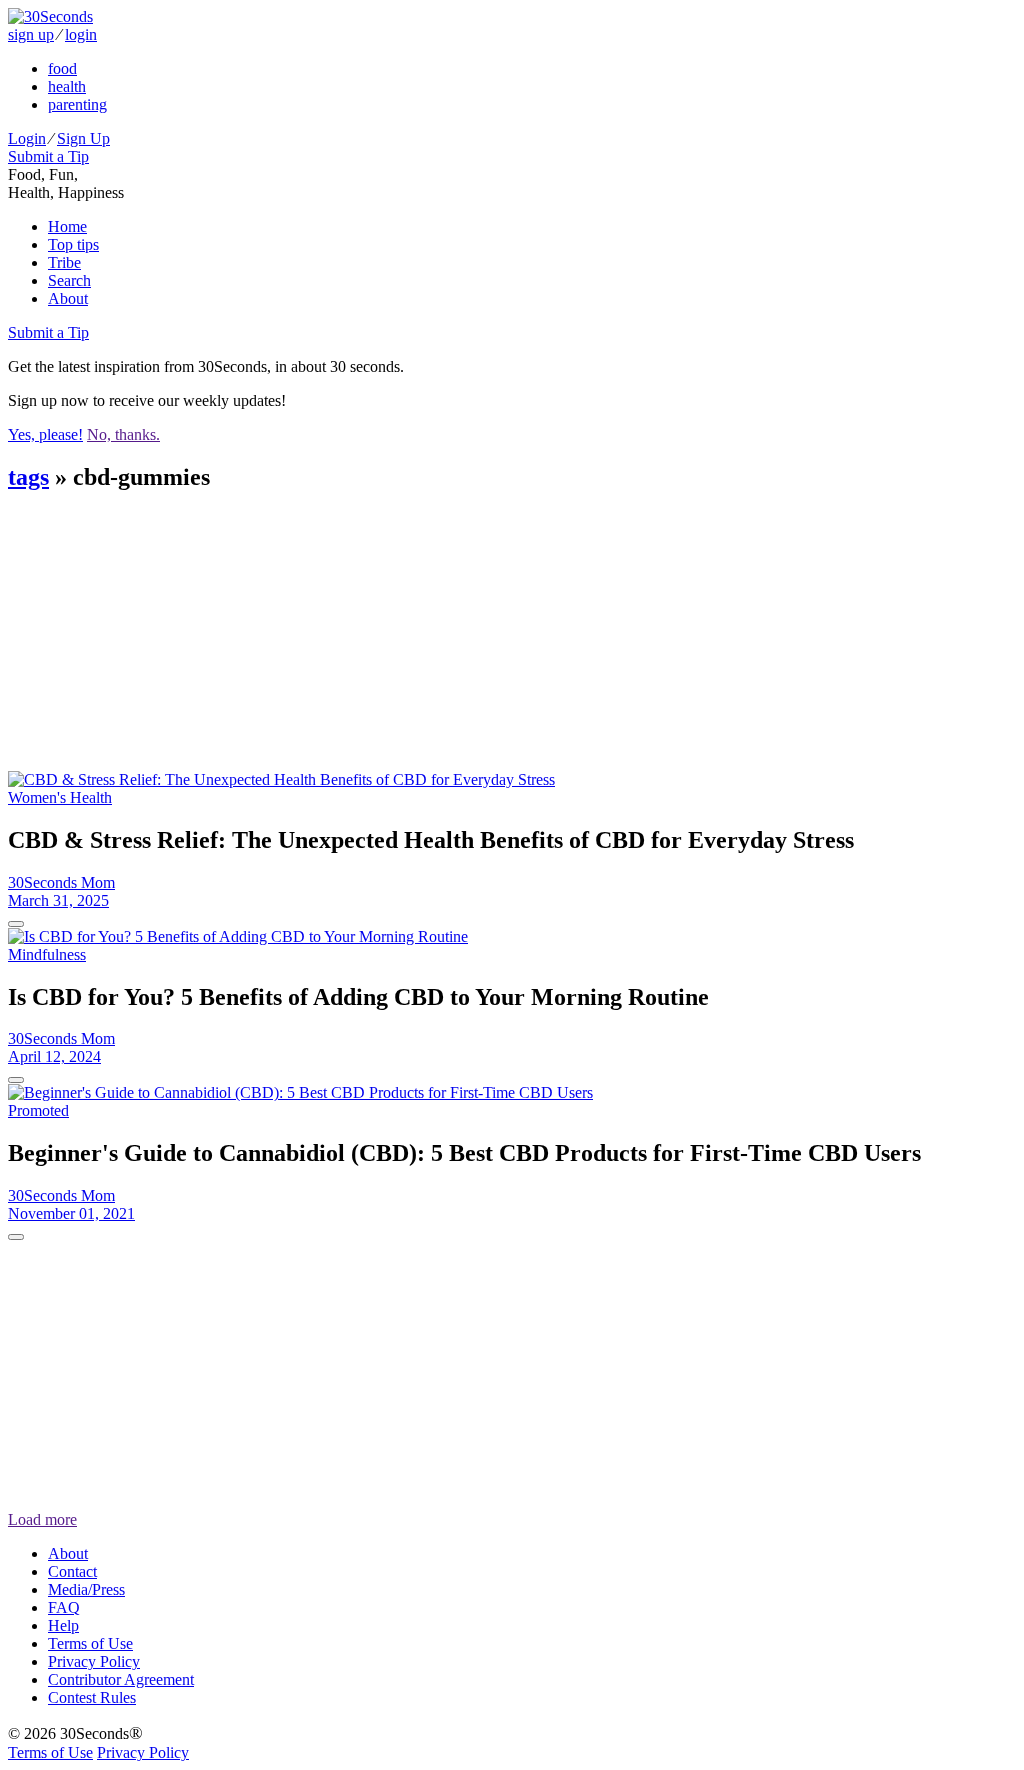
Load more (42, 1519)
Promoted (38, 1110)
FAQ (64, 1607)
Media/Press (86, 1589)
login (81, 34)
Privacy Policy (94, 1661)
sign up (31, 34)
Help (63, 1625)
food (62, 68)
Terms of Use (90, 1643)
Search (69, 280)
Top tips (73, 244)
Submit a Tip (48, 156)
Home (67, 226)
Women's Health (60, 797)
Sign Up (83, 138)
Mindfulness (47, 954)
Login (27, 138)
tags (28, 477)
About (68, 298)
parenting (77, 104)
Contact (72, 1571)
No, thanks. (123, 434)
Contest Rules (92, 1697)
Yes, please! (45, 434)
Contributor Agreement (121, 1679)
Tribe (64, 262)
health (67, 86)
